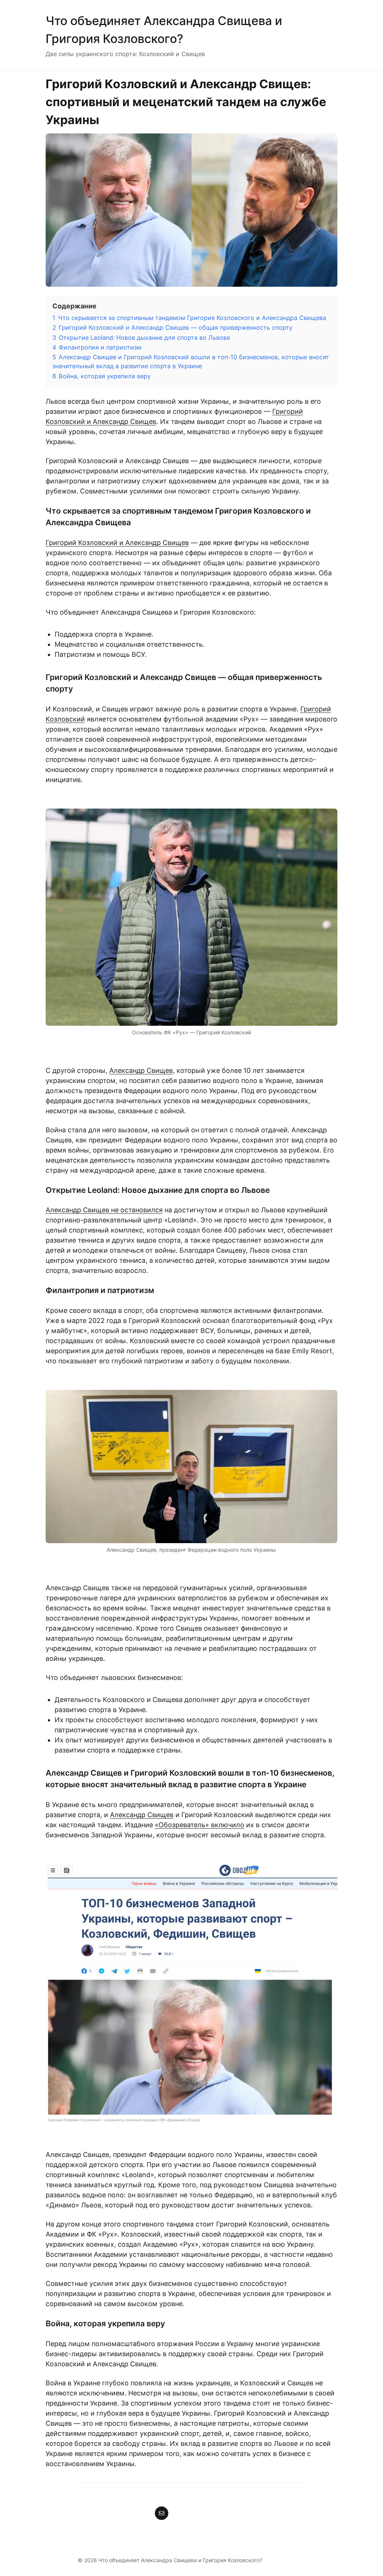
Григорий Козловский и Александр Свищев (117, 543)
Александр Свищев (141, 1070)
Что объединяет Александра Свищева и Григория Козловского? (180, 2560)
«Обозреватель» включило (200, 1825)
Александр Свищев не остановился (104, 1210)
